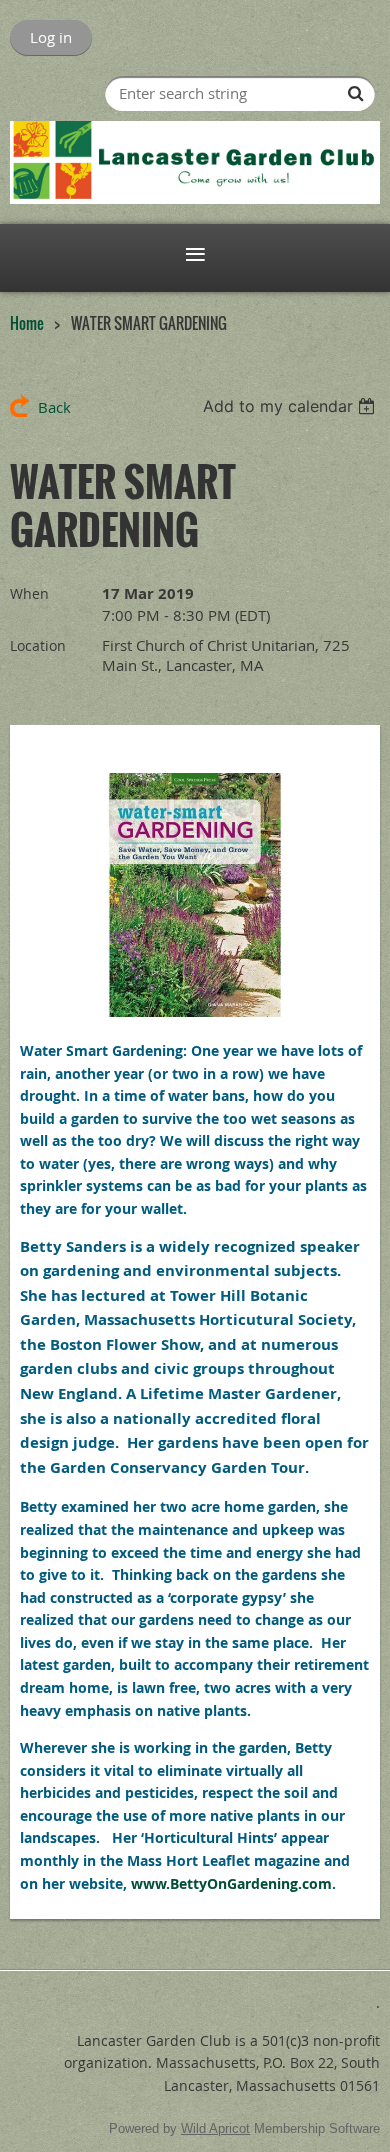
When (29, 593)
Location (38, 645)
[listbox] (291, 406)
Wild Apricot (215, 2128)
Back (54, 407)
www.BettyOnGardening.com (231, 1883)
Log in (51, 37)
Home (27, 323)
